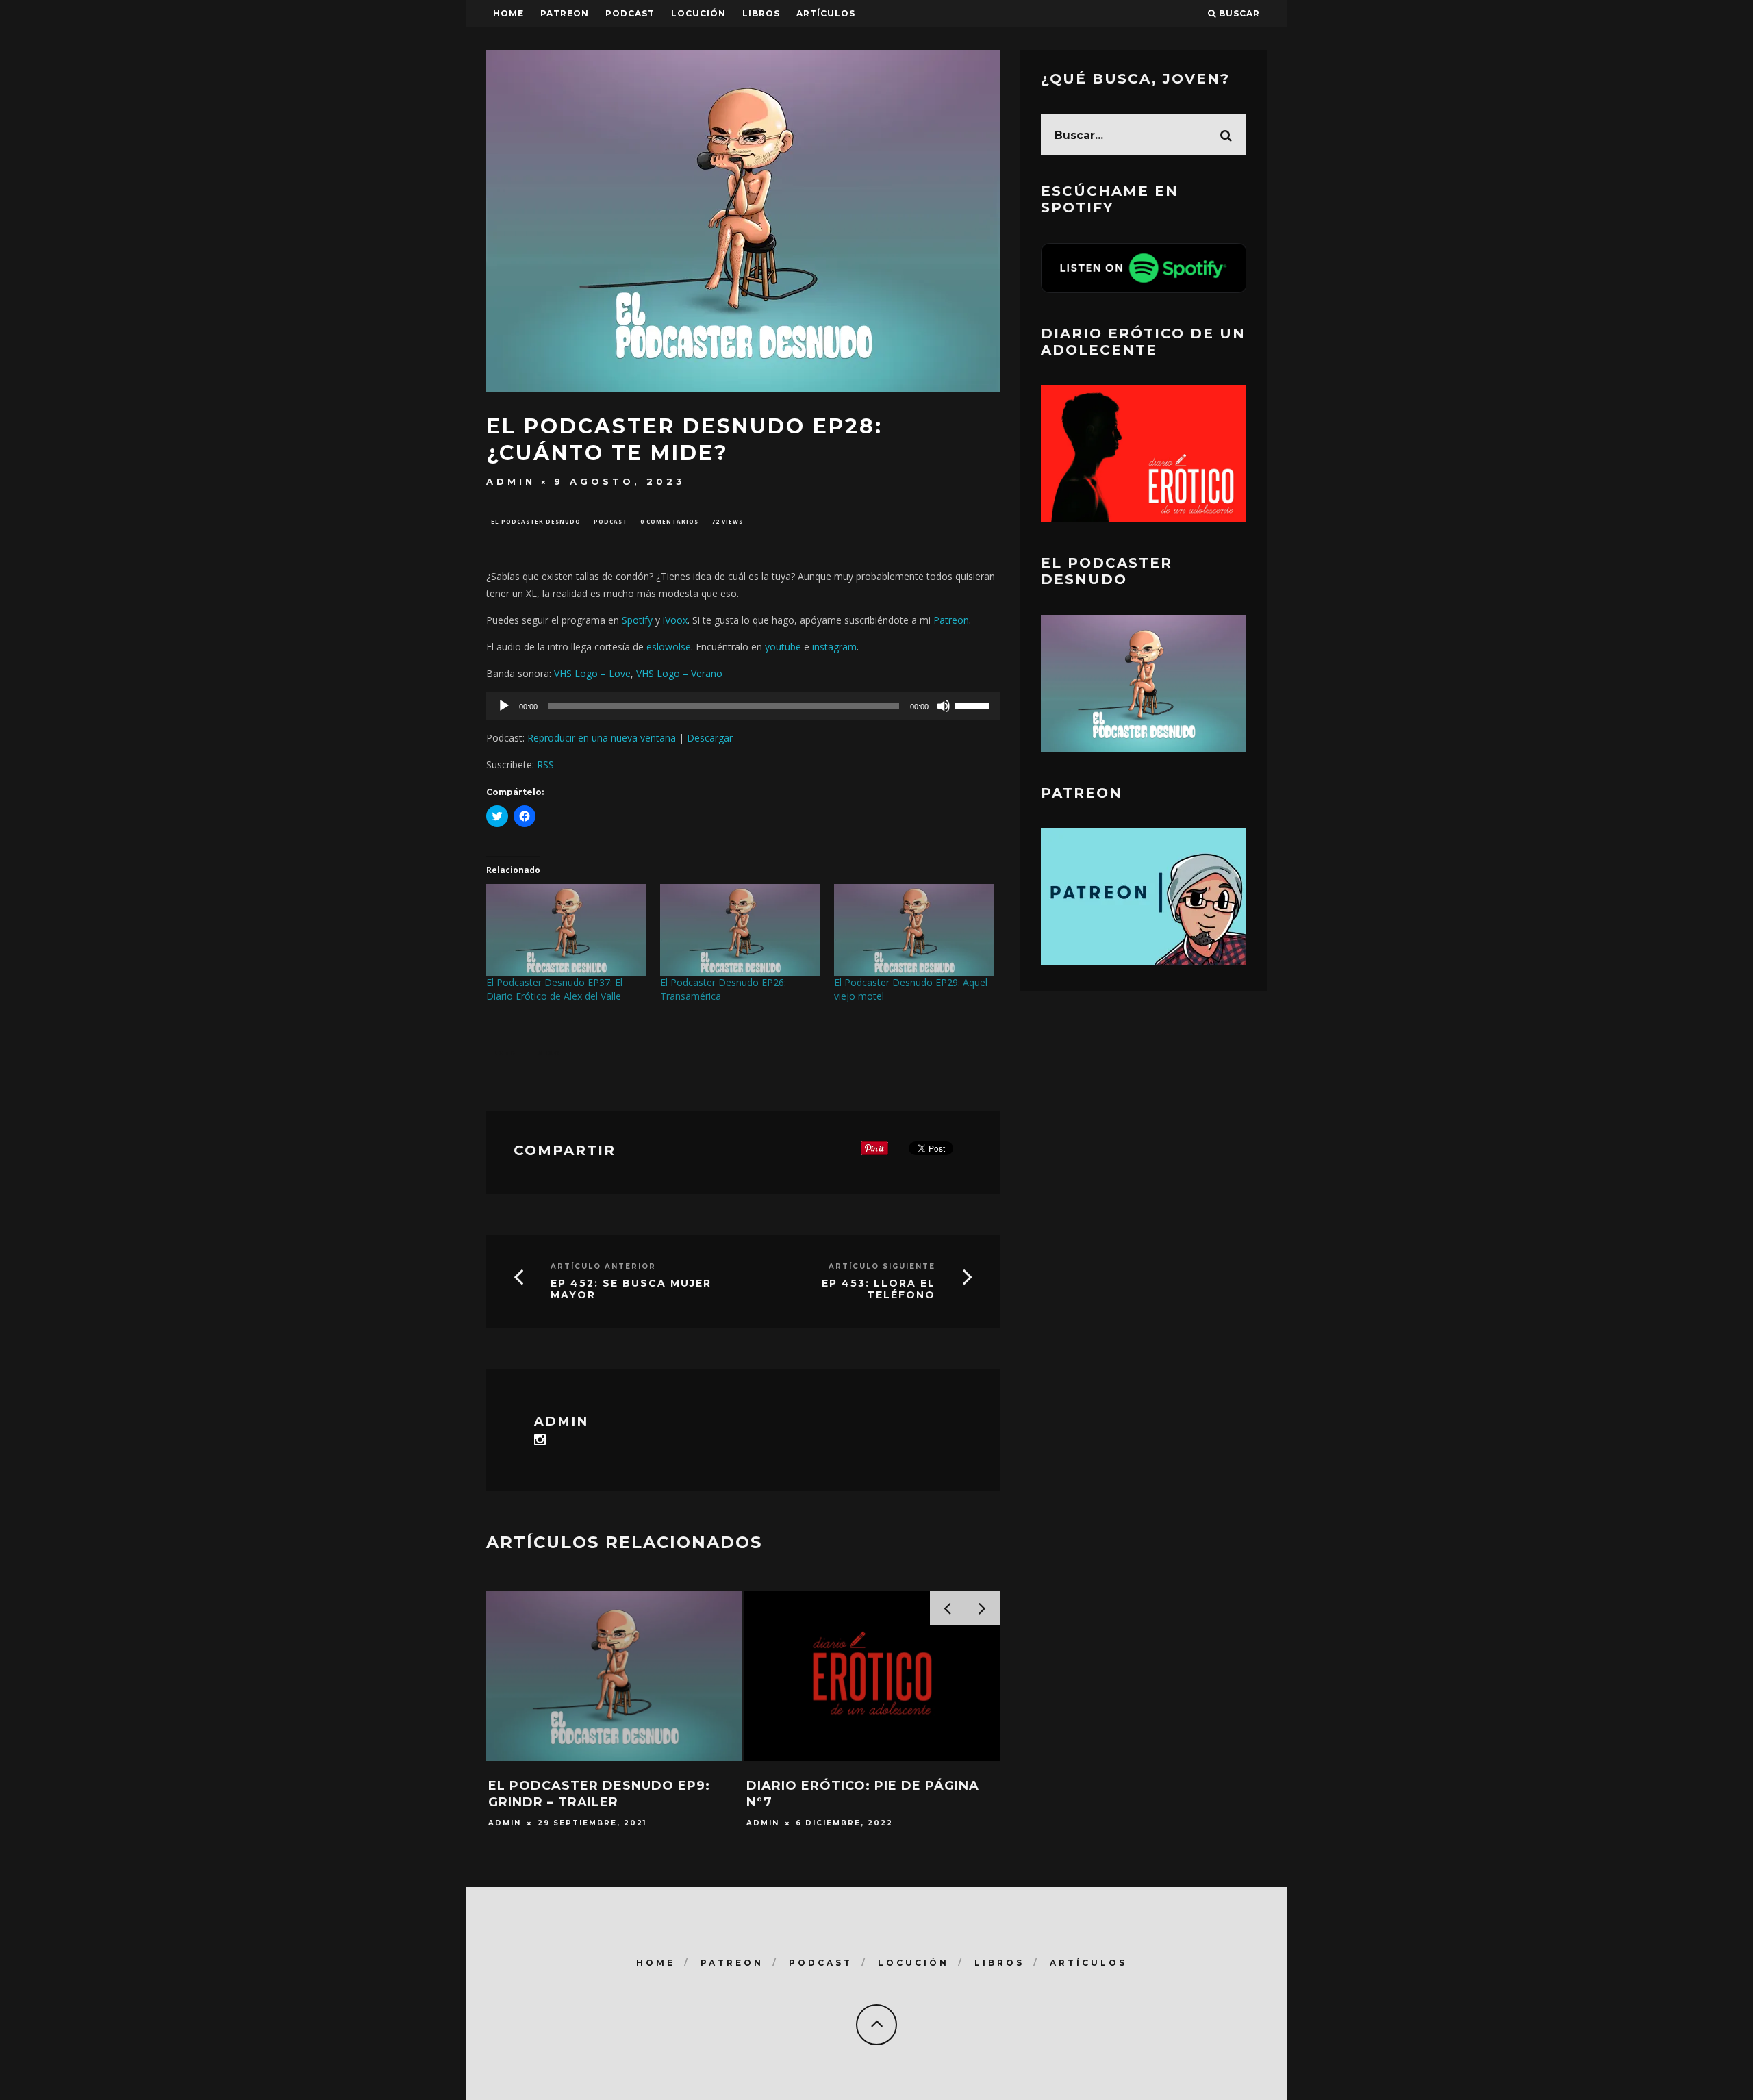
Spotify (637, 620)
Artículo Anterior (603, 1266)
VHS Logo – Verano (679, 673)
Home (508, 13)
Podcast (610, 521)
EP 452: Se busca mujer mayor (631, 1289)
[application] (743, 706)
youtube (783, 647)
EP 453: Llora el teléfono (879, 1289)
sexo (550, 1053)
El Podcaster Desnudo (536, 521)
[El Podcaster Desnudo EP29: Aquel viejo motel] (914, 930)
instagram (834, 647)
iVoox (675, 620)
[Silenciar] (944, 706)
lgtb (505, 1053)
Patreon (565, 13)
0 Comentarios (669, 521)
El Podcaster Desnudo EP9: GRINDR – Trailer (599, 1794)
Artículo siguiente (882, 1266)
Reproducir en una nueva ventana (602, 738)
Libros (761, 13)
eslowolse (669, 647)
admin (511, 481)
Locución (698, 13)
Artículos (826, 13)
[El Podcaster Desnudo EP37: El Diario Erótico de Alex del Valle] (566, 930)
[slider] (974, 705)
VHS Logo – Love (592, 673)
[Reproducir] (504, 706)
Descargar (710, 738)
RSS (545, 764)
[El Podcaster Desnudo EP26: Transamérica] (740, 930)
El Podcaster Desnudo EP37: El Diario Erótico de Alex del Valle (554, 989)
